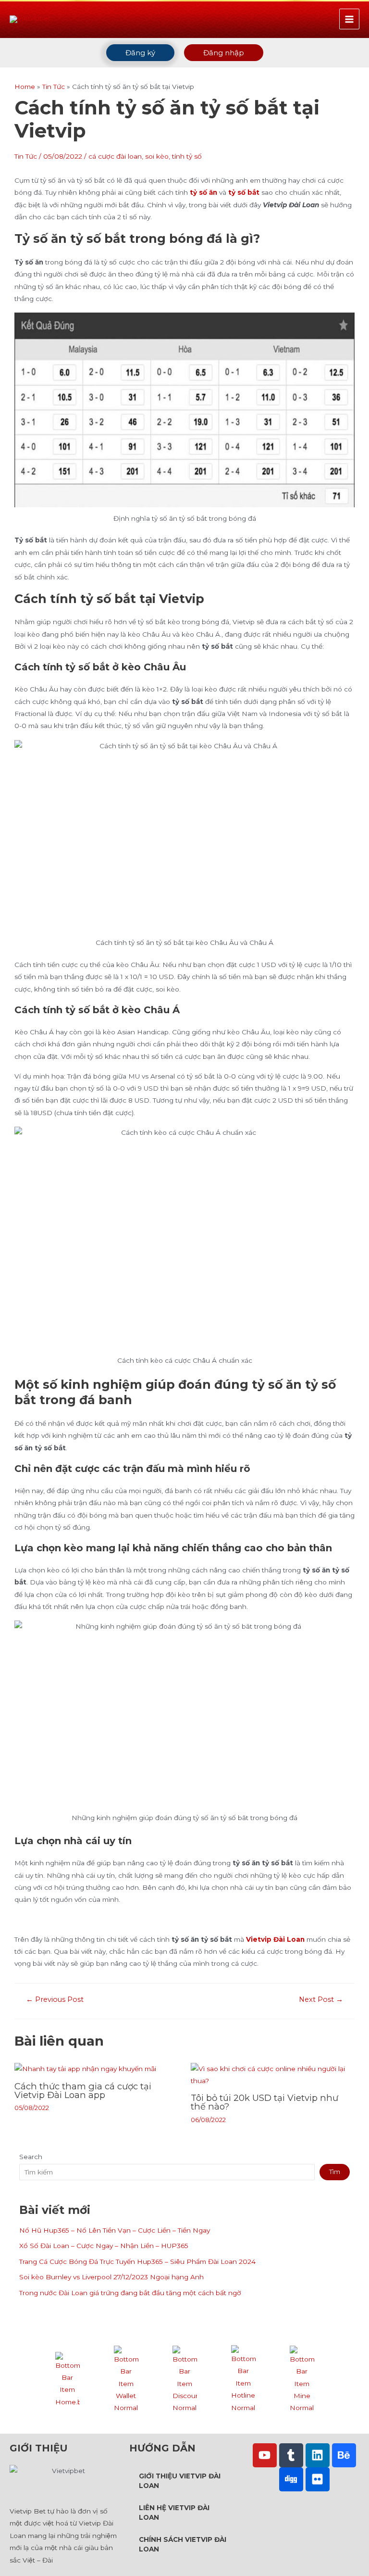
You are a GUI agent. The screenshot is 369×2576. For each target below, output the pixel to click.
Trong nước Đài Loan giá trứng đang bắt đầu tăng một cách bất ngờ (130, 2293)
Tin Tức (26, 156)
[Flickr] (318, 2479)
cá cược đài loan (115, 156)
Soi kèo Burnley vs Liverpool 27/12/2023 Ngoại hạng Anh (111, 2277)
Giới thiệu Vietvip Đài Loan (180, 2481)
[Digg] (291, 2479)
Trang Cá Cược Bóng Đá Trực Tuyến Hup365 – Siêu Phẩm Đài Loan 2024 (137, 2262)
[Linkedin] (318, 2455)
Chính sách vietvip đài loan (183, 2544)
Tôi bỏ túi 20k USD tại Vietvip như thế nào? (264, 2102)
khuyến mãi (184, 2423)
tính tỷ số (187, 156)
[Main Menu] (350, 19)
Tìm (335, 2172)
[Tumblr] (291, 2455)
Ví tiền (126, 2423)
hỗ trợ (243, 2423)
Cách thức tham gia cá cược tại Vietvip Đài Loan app (83, 2091)
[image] (68, 2379)
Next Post (321, 2000)
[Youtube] (265, 2455)
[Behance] (344, 2455)
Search (31, 2157)
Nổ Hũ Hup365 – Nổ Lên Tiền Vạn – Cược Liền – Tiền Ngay (115, 2230)
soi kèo (157, 156)
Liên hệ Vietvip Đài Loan (174, 2513)
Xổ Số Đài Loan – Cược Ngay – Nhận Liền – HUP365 (105, 2246)
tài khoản (302, 2423)
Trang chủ (67, 2416)
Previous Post (55, 2000)
